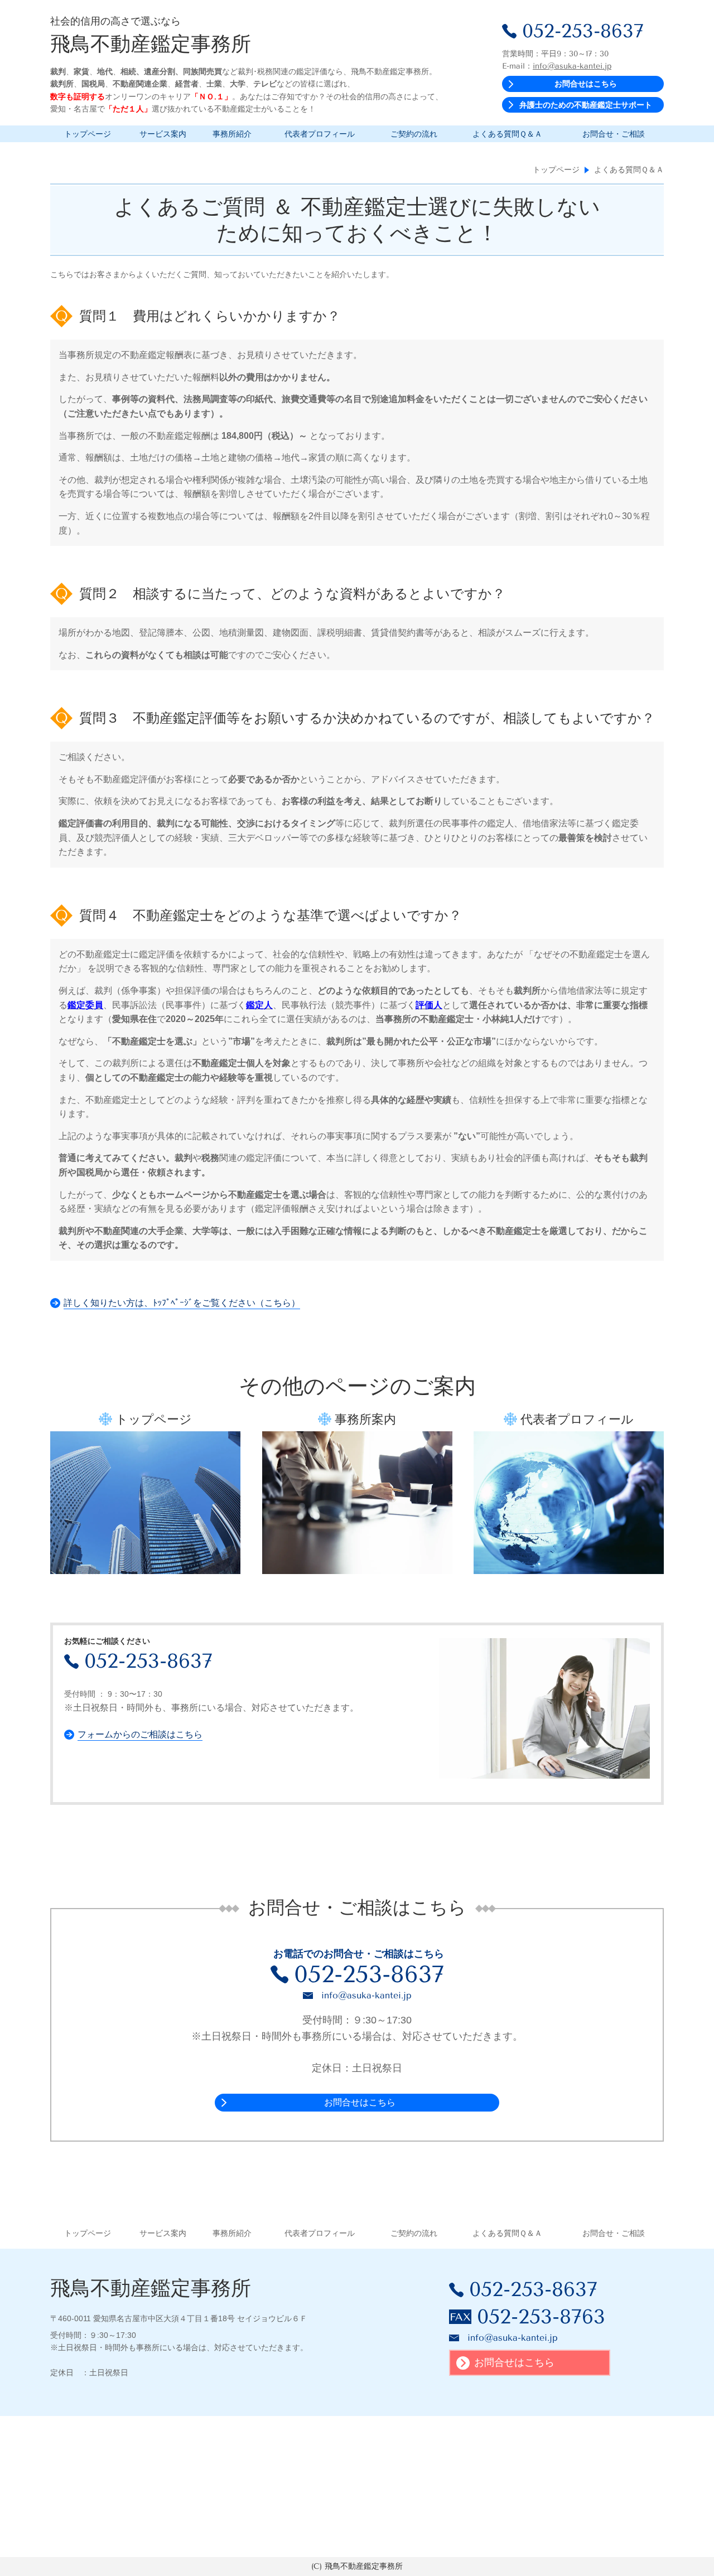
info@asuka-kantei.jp (572, 66)
